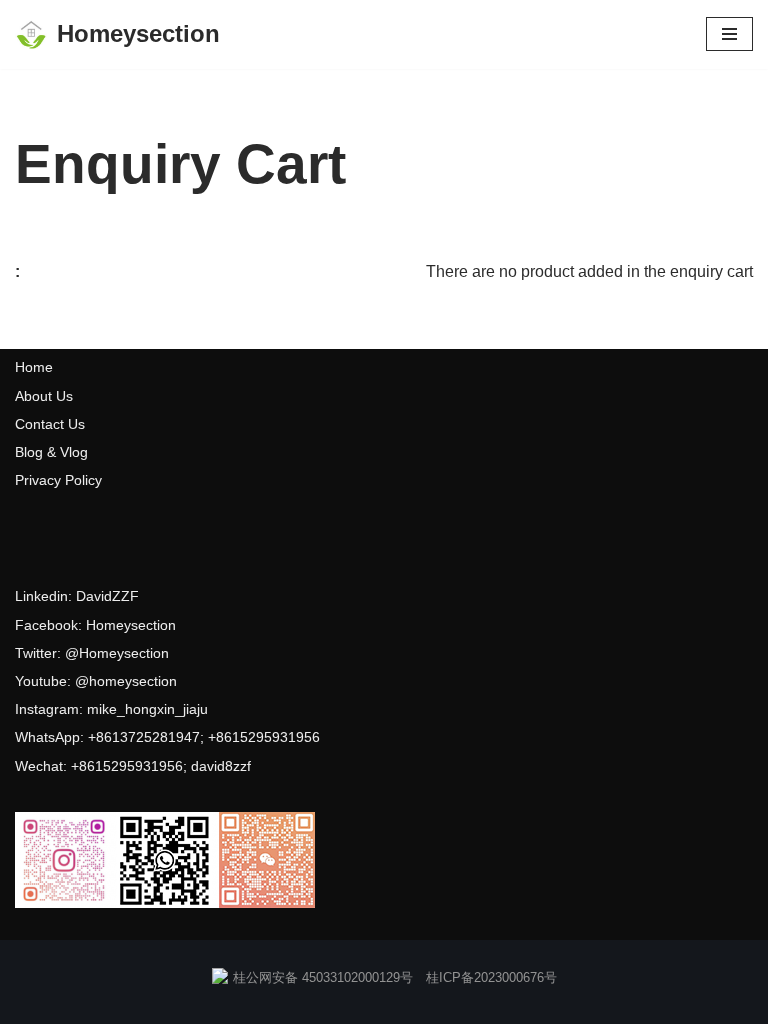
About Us (44, 396)
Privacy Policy (58, 480)
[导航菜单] (729, 34)
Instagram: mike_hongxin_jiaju (111, 709)
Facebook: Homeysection (95, 625)
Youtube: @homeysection (96, 681)
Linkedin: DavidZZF (77, 596)
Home (34, 367)
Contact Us (50, 424)
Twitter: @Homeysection (92, 653)
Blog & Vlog (51, 452)
